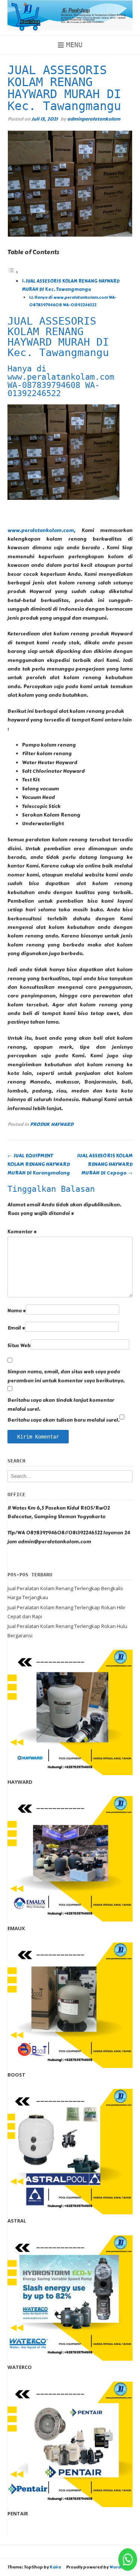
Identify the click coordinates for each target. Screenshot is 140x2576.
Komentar (22, 1232)
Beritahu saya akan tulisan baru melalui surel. (63, 1420)
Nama (17, 1311)
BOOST (16, 2075)
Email (16, 1328)
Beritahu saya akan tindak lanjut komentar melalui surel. (61, 1405)
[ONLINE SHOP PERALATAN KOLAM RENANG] (70, 15)
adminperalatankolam (94, 119)
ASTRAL (17, 2221)
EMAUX (16, 1928)
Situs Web (19, 1346)
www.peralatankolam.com (41, 531)
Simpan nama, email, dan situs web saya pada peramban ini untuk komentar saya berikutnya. (66, 1376)
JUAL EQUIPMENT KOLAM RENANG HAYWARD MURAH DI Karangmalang (39, 1165)
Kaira (55, 2567)
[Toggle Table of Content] (13, 273)
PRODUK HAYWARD (52, 1124)
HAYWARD (20, 1782)
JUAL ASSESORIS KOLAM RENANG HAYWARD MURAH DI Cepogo (105, 1165)
